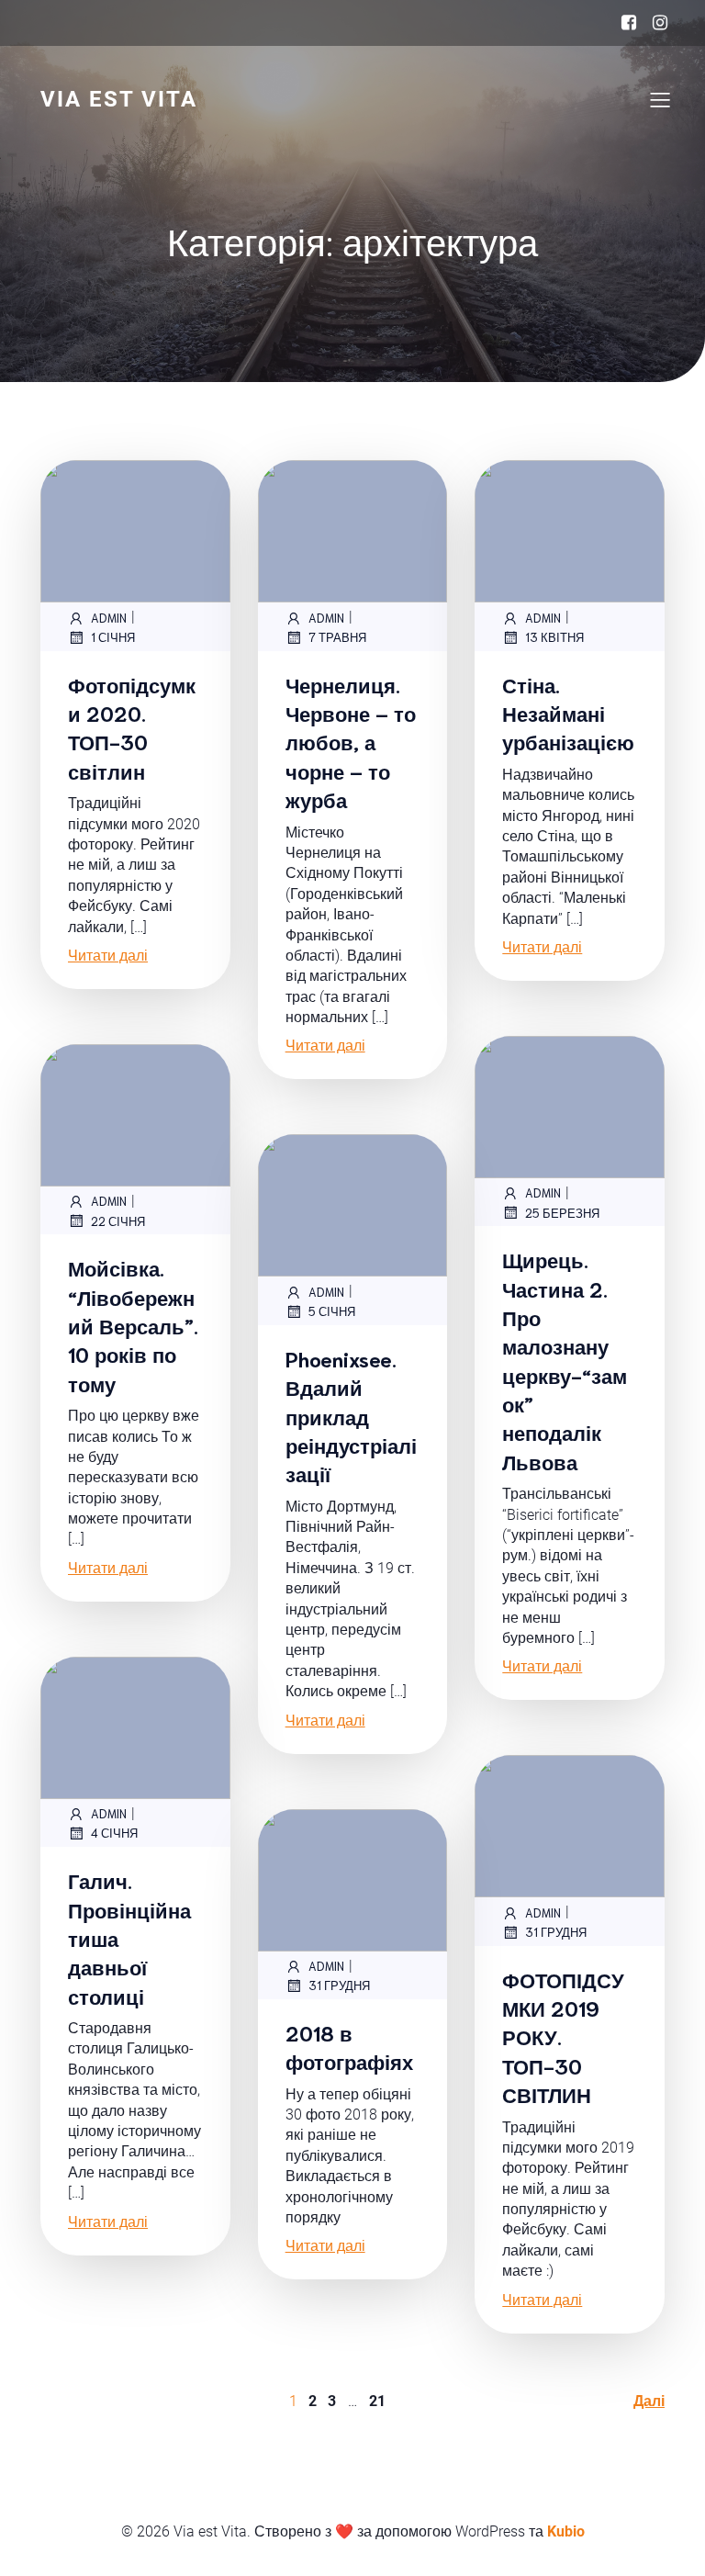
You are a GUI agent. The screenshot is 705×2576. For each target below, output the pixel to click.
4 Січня (114, 1833)
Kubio (566, 2531)
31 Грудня (556, 1932)
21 (377, 2401)
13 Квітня (554, 637)
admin (109, 618)
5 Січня (332, 1311)
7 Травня (337, 637)
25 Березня (562, 1213)
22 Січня (118, 1221)
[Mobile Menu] (660, 99)
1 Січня (113, 637)
